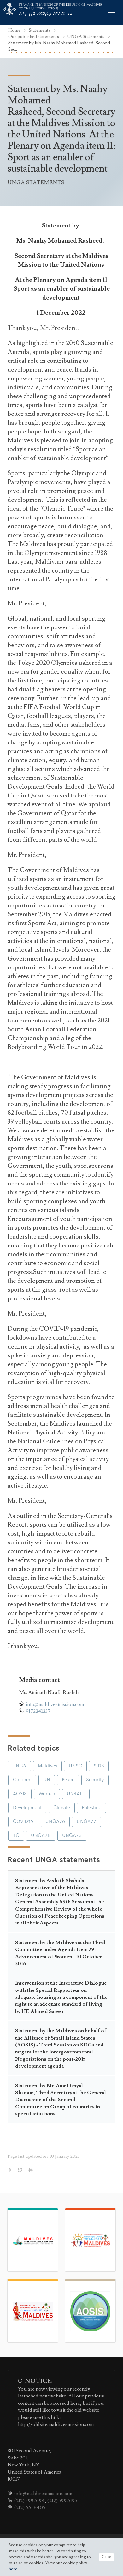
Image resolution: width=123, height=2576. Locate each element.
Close (106, 2557)
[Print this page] (31, 2171)
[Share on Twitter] (21, 2171)
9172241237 (38, 1711)
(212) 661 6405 (30, 2508)
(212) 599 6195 (62, 2501)
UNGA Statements (86, 36)
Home (15, 30)
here (13, 2569)
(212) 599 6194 (29, 2501)
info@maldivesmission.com (55, 1704)
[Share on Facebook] (10, 2171)
